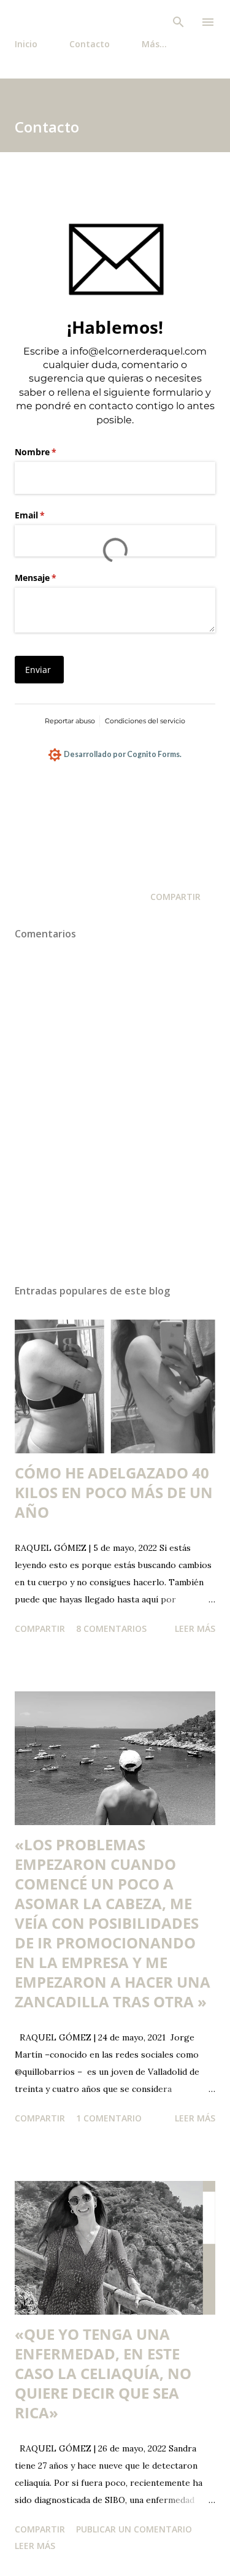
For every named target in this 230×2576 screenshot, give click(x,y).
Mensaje (56, 578)
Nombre (56, 452)
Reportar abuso (70, 721)
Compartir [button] (175, 897)
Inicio (26, 44)
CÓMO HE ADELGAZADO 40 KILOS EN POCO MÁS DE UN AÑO (114, 1492)
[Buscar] (178, 22)
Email (50, 515)
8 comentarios (111, 1628)
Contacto (90, 44)
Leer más (195, 1628)
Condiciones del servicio (145, 721)
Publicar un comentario (134, 2529)
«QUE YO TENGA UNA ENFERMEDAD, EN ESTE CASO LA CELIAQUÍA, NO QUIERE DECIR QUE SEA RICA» (103, 2373)
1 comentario (109, 2118)
